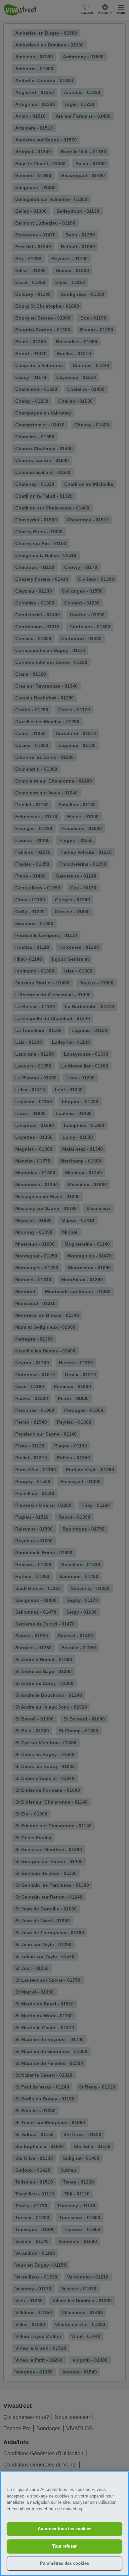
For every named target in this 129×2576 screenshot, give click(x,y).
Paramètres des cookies (64, 2563)
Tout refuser (64, 2546)
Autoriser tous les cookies (64, 2529)
